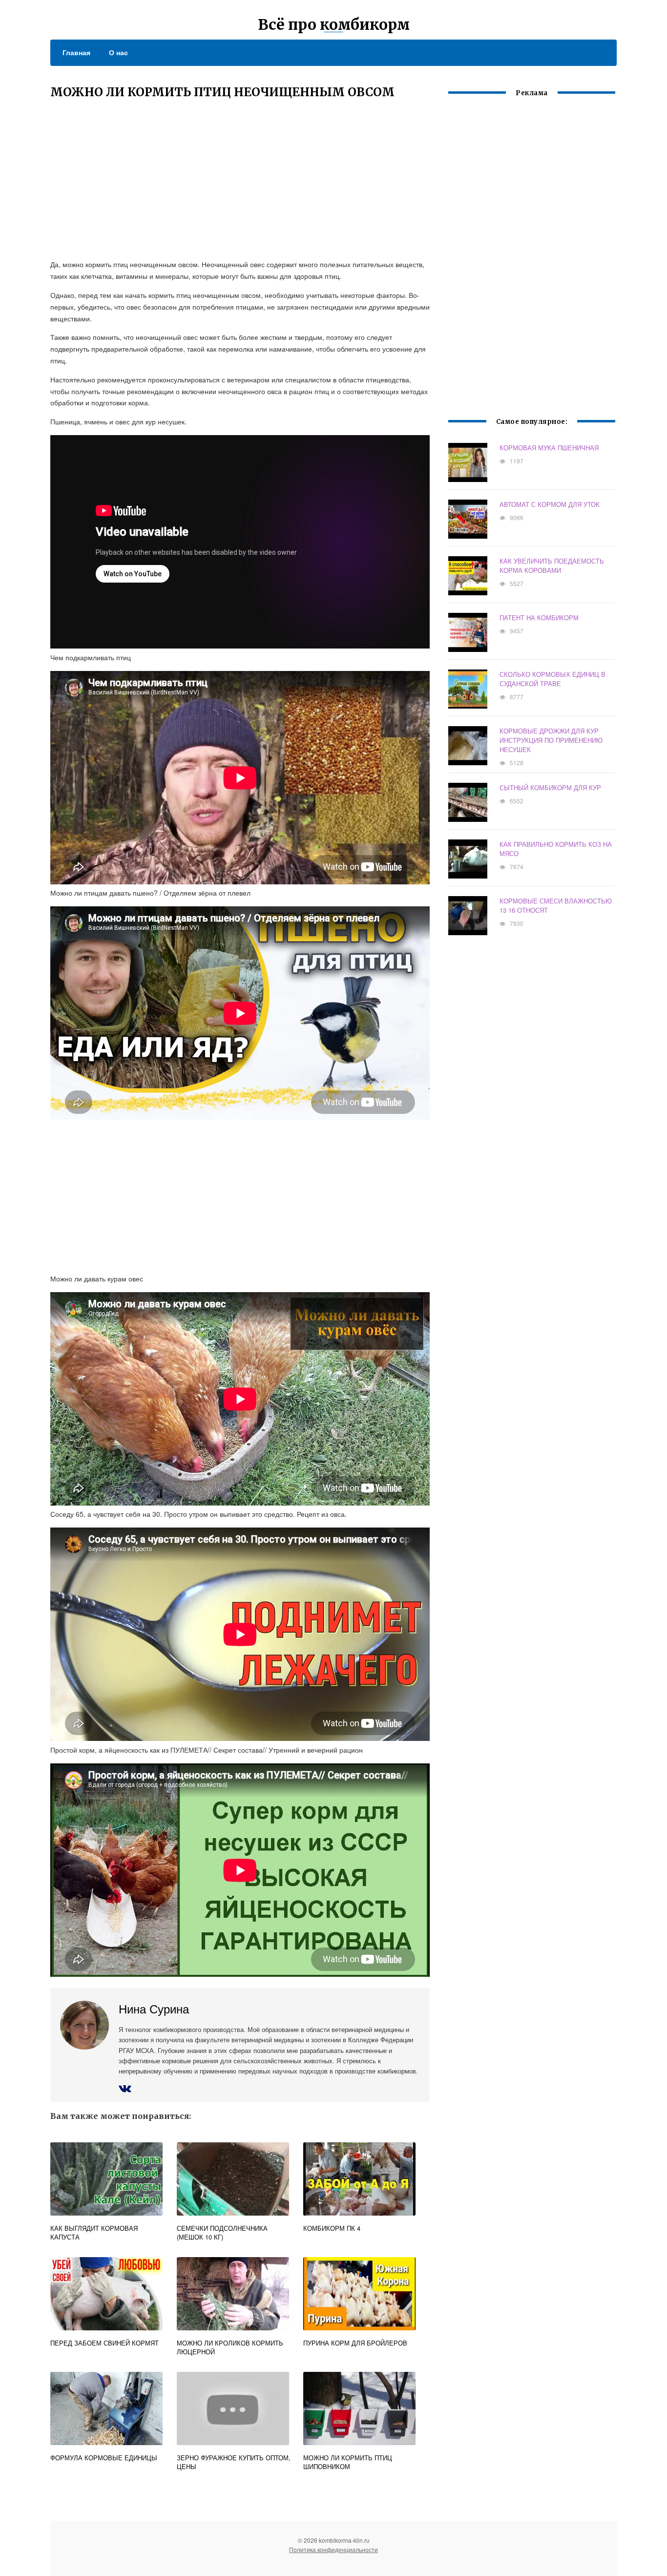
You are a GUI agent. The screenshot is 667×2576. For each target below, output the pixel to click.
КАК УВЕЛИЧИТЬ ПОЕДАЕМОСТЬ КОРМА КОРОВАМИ (552, 565)
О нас (118, 52)
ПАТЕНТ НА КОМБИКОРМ (539, 618)
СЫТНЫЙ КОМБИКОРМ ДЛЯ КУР (550, 787)
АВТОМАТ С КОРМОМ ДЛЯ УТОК (550, 504)
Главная (76, 52)
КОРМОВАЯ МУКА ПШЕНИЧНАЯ (549, 448)
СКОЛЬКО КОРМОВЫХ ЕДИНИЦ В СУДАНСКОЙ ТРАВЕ (552, 679)
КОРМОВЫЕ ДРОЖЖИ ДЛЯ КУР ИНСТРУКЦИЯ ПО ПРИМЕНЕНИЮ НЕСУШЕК (551, 740)
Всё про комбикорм (334, 24)
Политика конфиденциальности (333, 2549)
